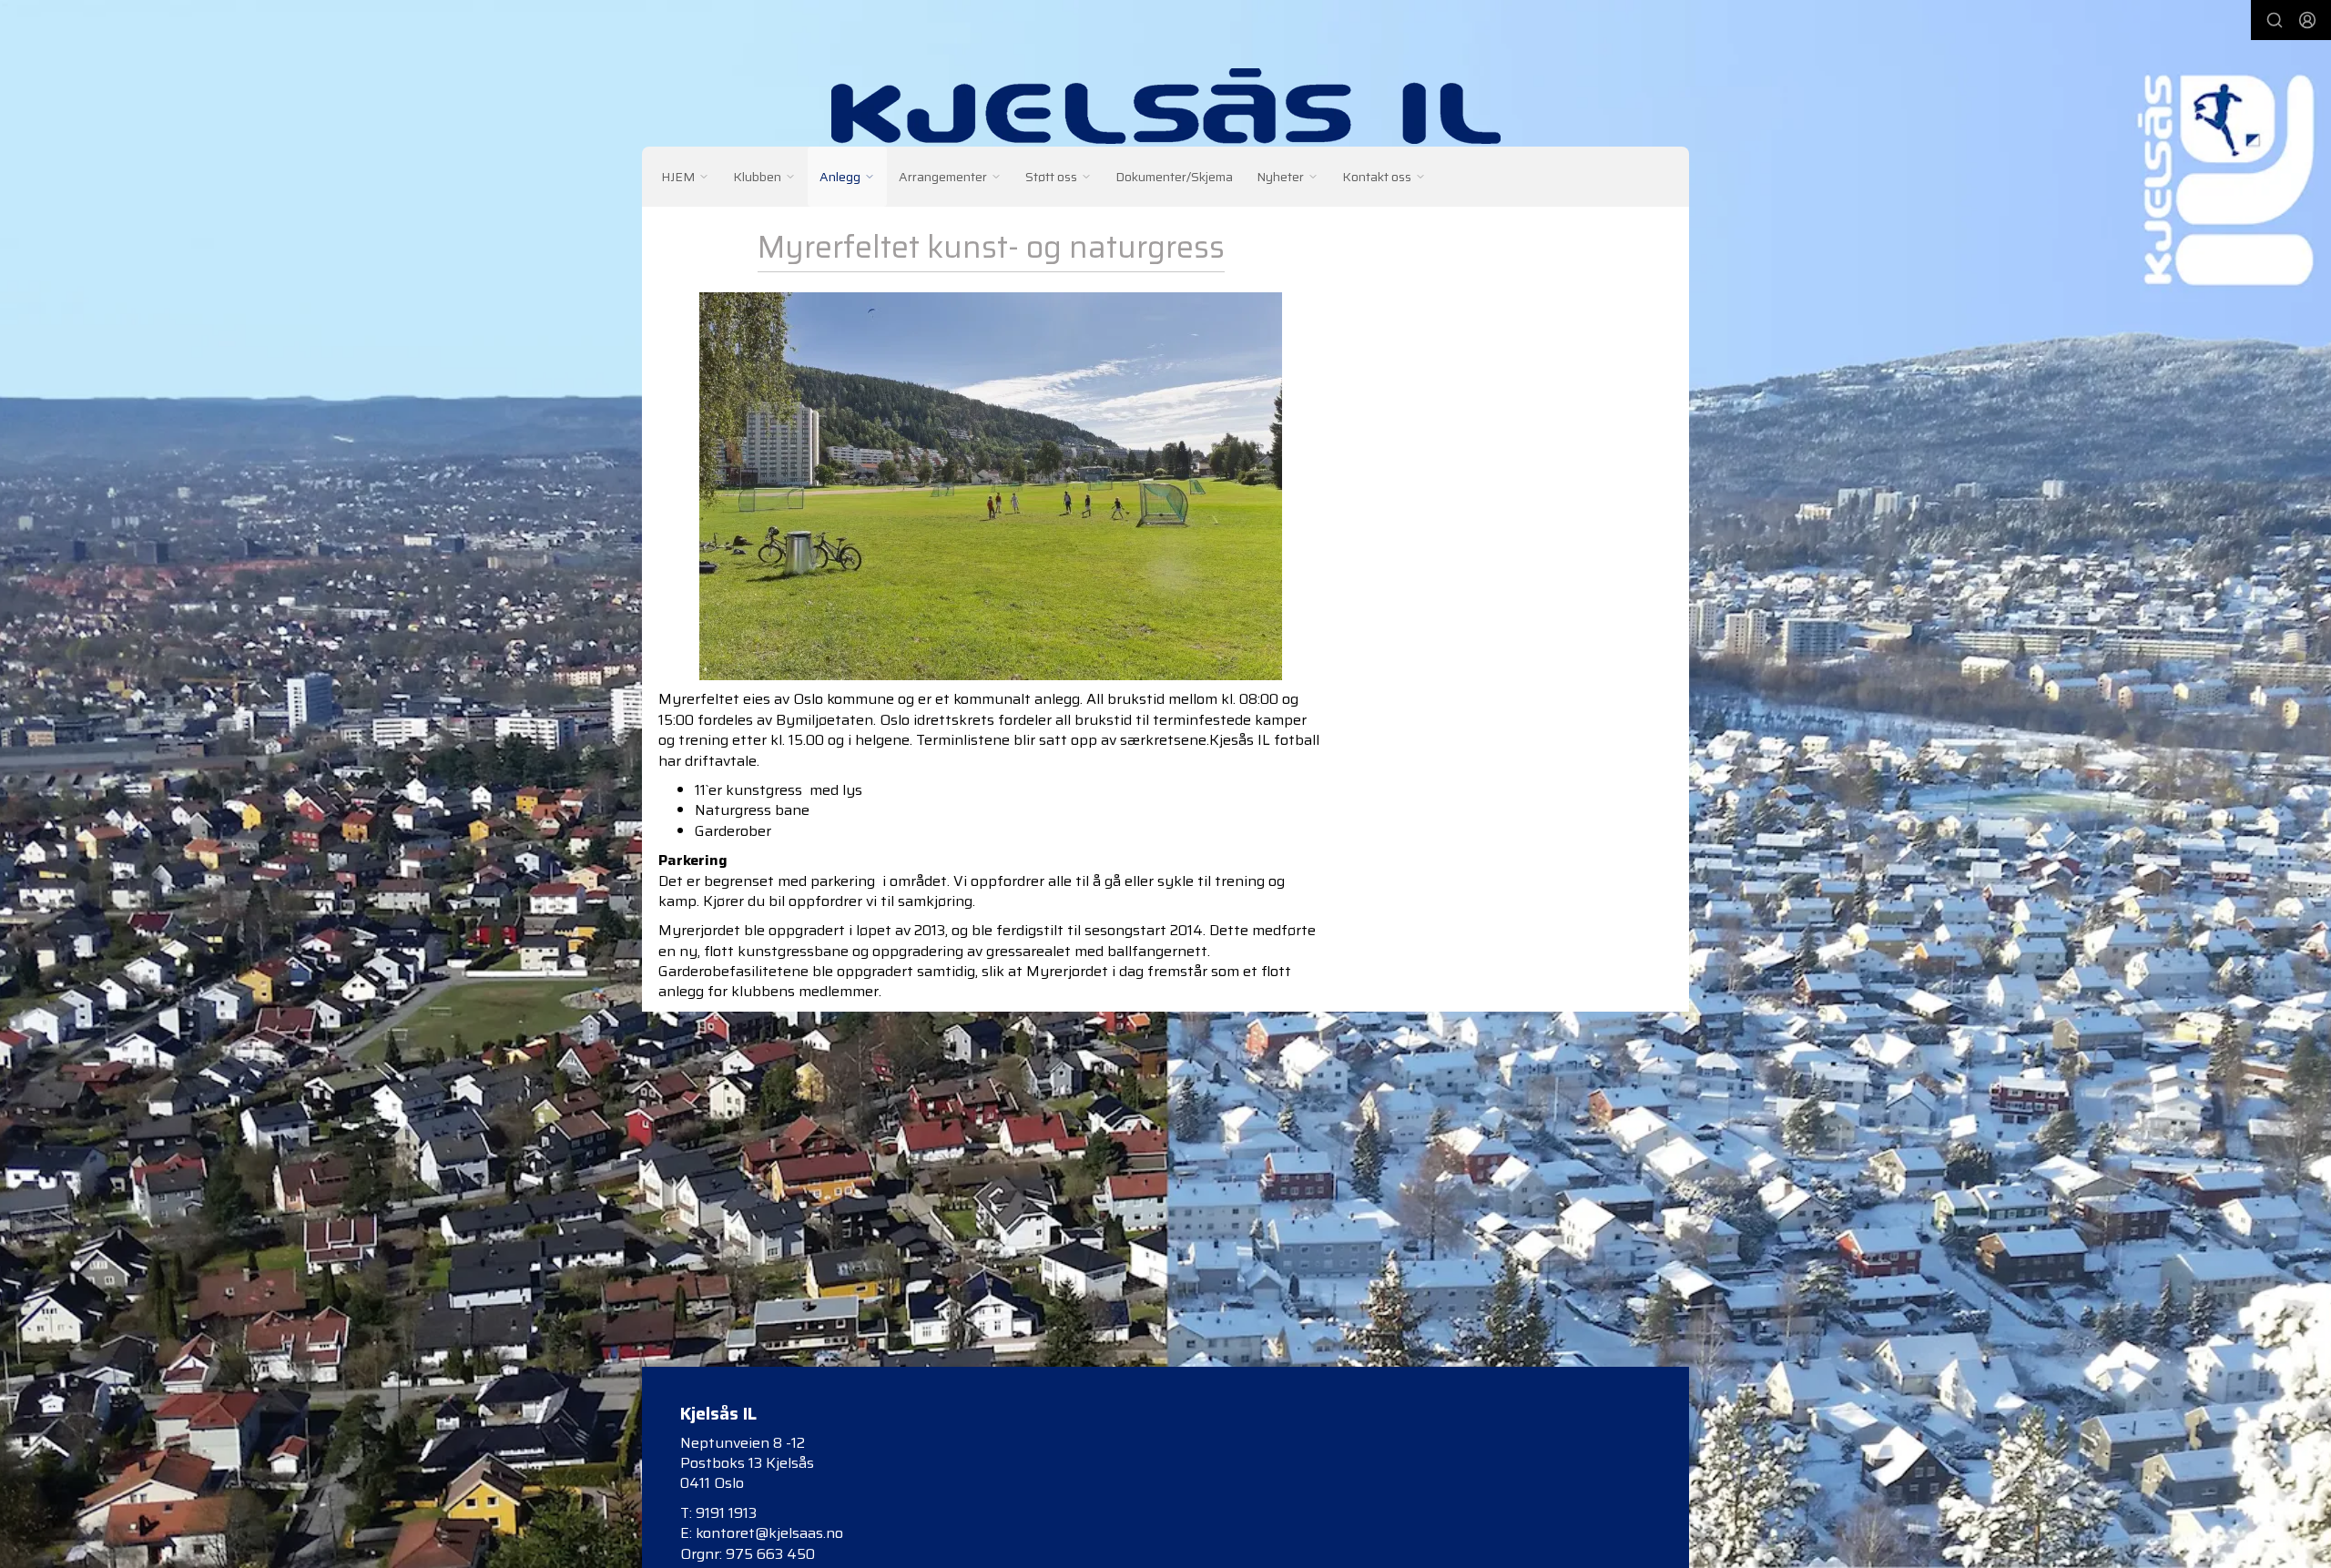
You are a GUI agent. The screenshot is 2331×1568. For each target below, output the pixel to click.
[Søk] (2275, 20)
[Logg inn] (2307, 20)
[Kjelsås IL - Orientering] (1166, 106)
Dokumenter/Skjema (1174, 177)
